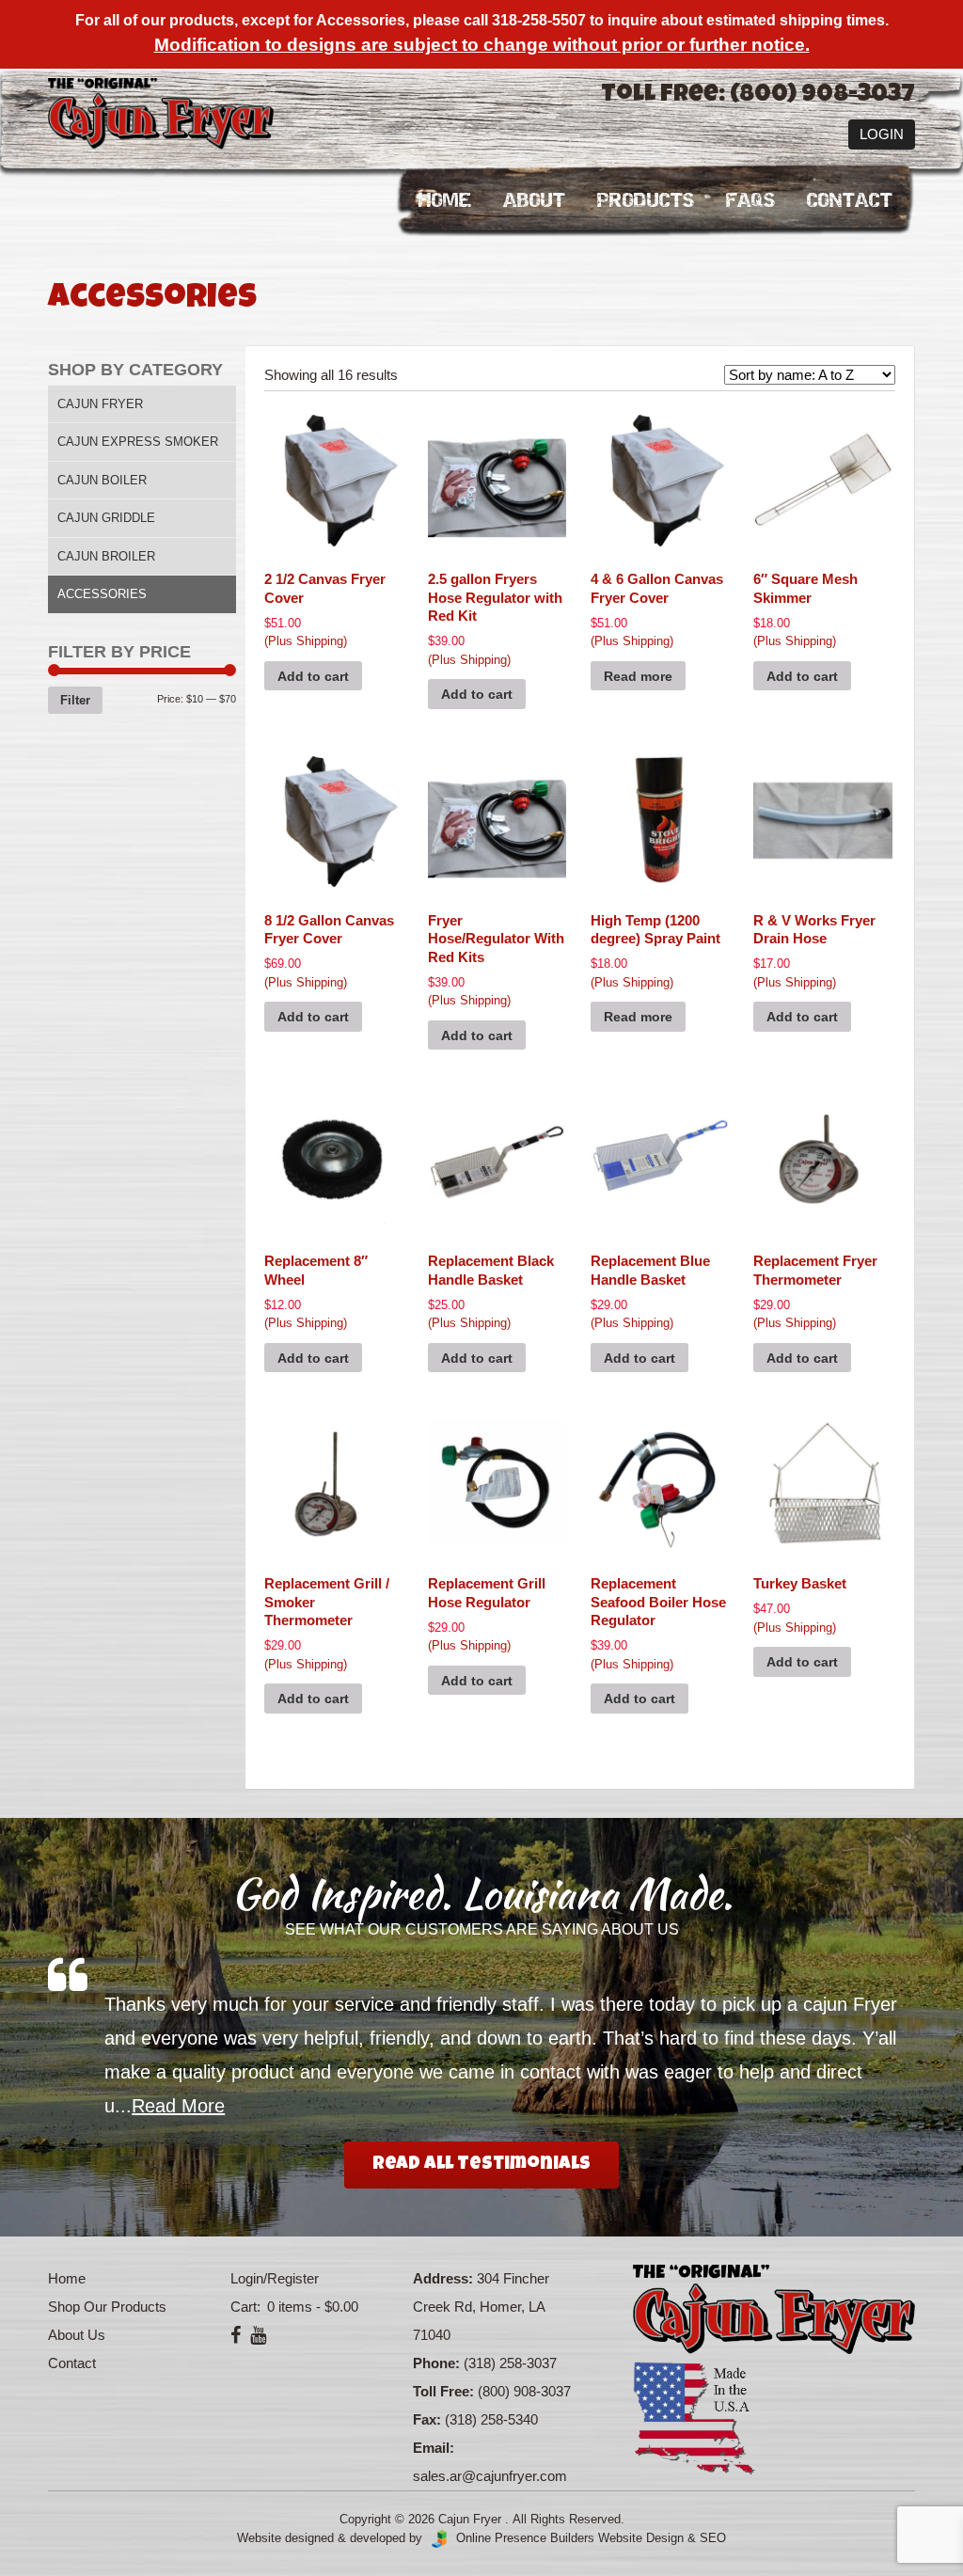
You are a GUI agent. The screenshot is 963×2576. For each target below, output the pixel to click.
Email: (434, 2448)
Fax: (427, 2419)
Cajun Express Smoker (138, 442)
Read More (178, 2106)
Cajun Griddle (106, 518)
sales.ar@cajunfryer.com (490, 2476)
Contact (850, 201)
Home (445, 201)
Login (882, 134)
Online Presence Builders (521, 2538)
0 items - (311, 2307)
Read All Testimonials (481, 2165)
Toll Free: (443, 2391)
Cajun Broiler (106, 556)
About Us (77, 2335)
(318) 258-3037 (510, 2363)
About (534, 201)
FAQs (750, 201)
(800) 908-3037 (524, 2391)
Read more (638, 676)
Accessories (102, 594)
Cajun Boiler (102, 480)
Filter (75, 700)
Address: (443, 2278)
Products (646, 201)
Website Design (641, 2538)
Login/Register (275, 2278)
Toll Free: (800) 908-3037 (758, 96)
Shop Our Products (107, 2307)
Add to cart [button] (313, 676)
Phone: (436, 2363)
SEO (713, 2538)
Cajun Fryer (100, 404)
